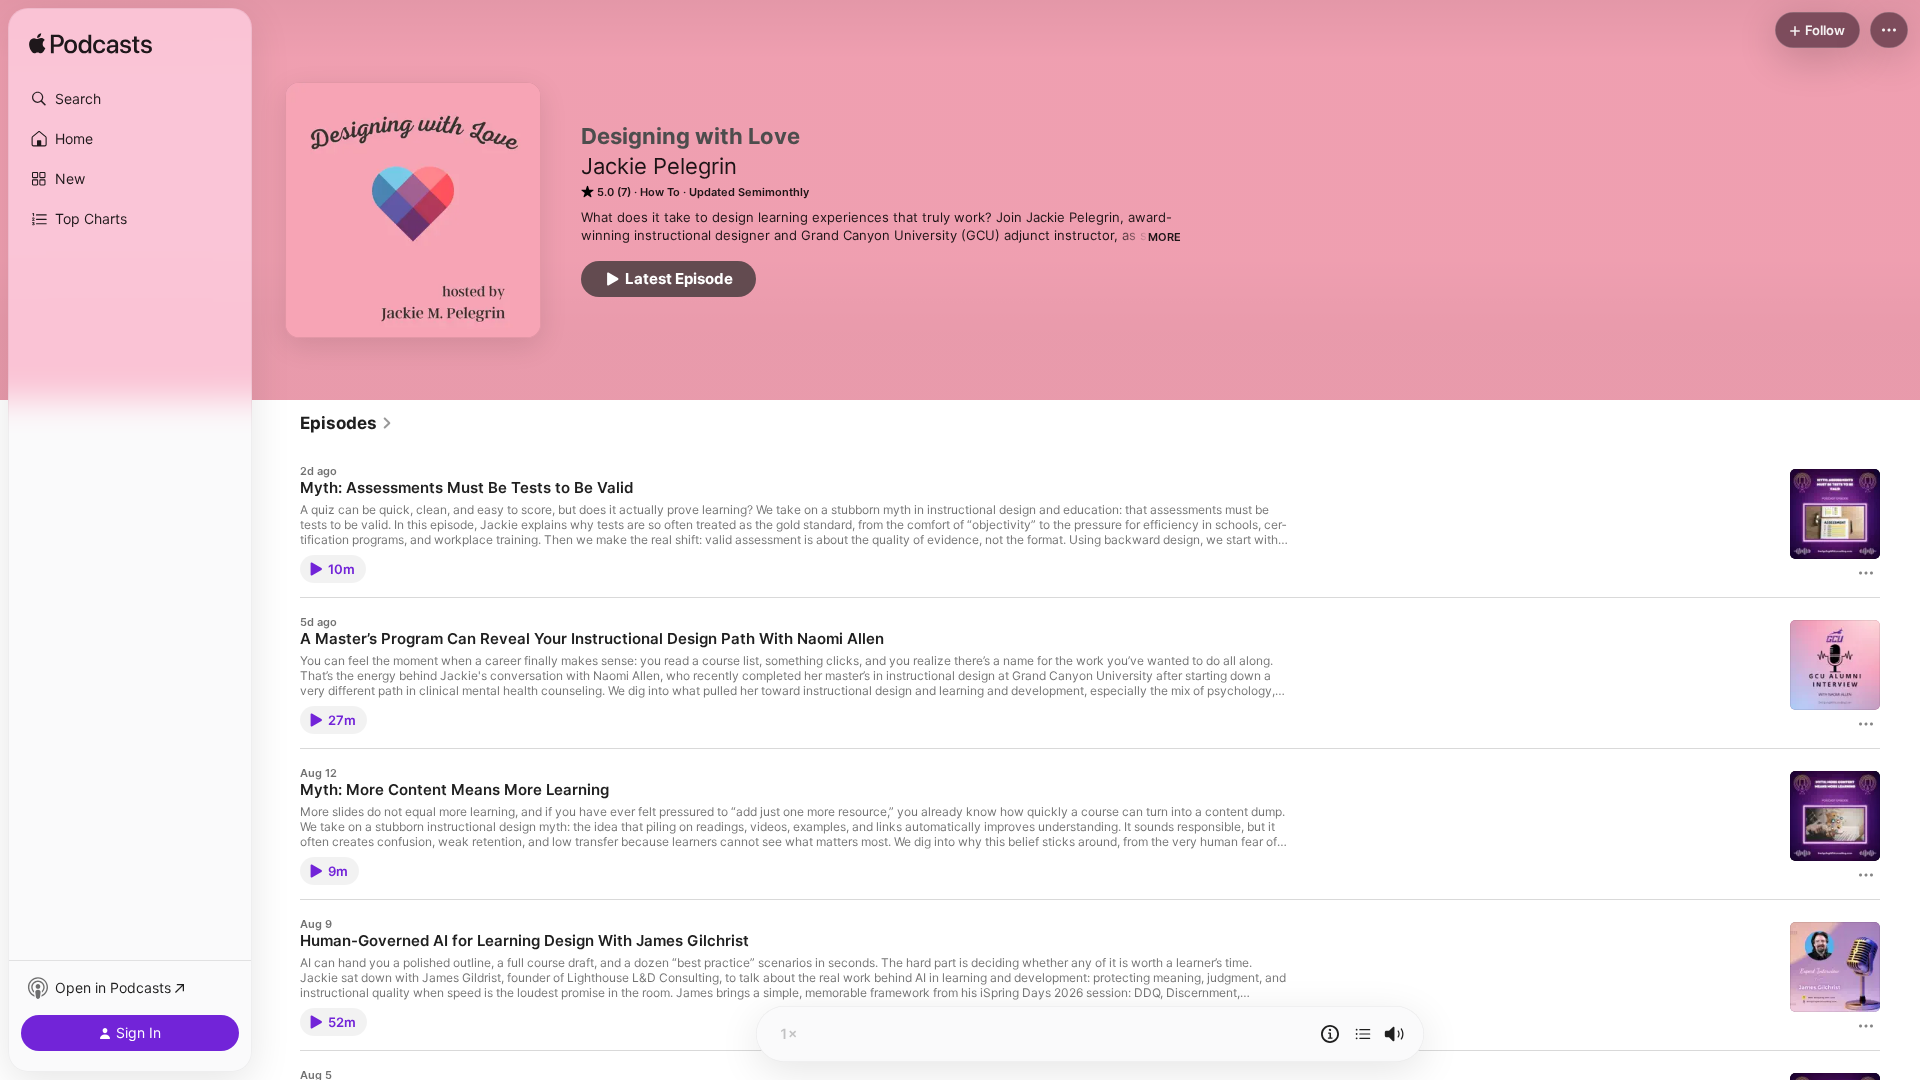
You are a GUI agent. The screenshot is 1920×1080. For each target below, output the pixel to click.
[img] (90, 45)
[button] (130, 99)
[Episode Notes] (1330, 1034)
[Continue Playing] (1363, 1034)
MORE (1164, 237)
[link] (346, 423)
